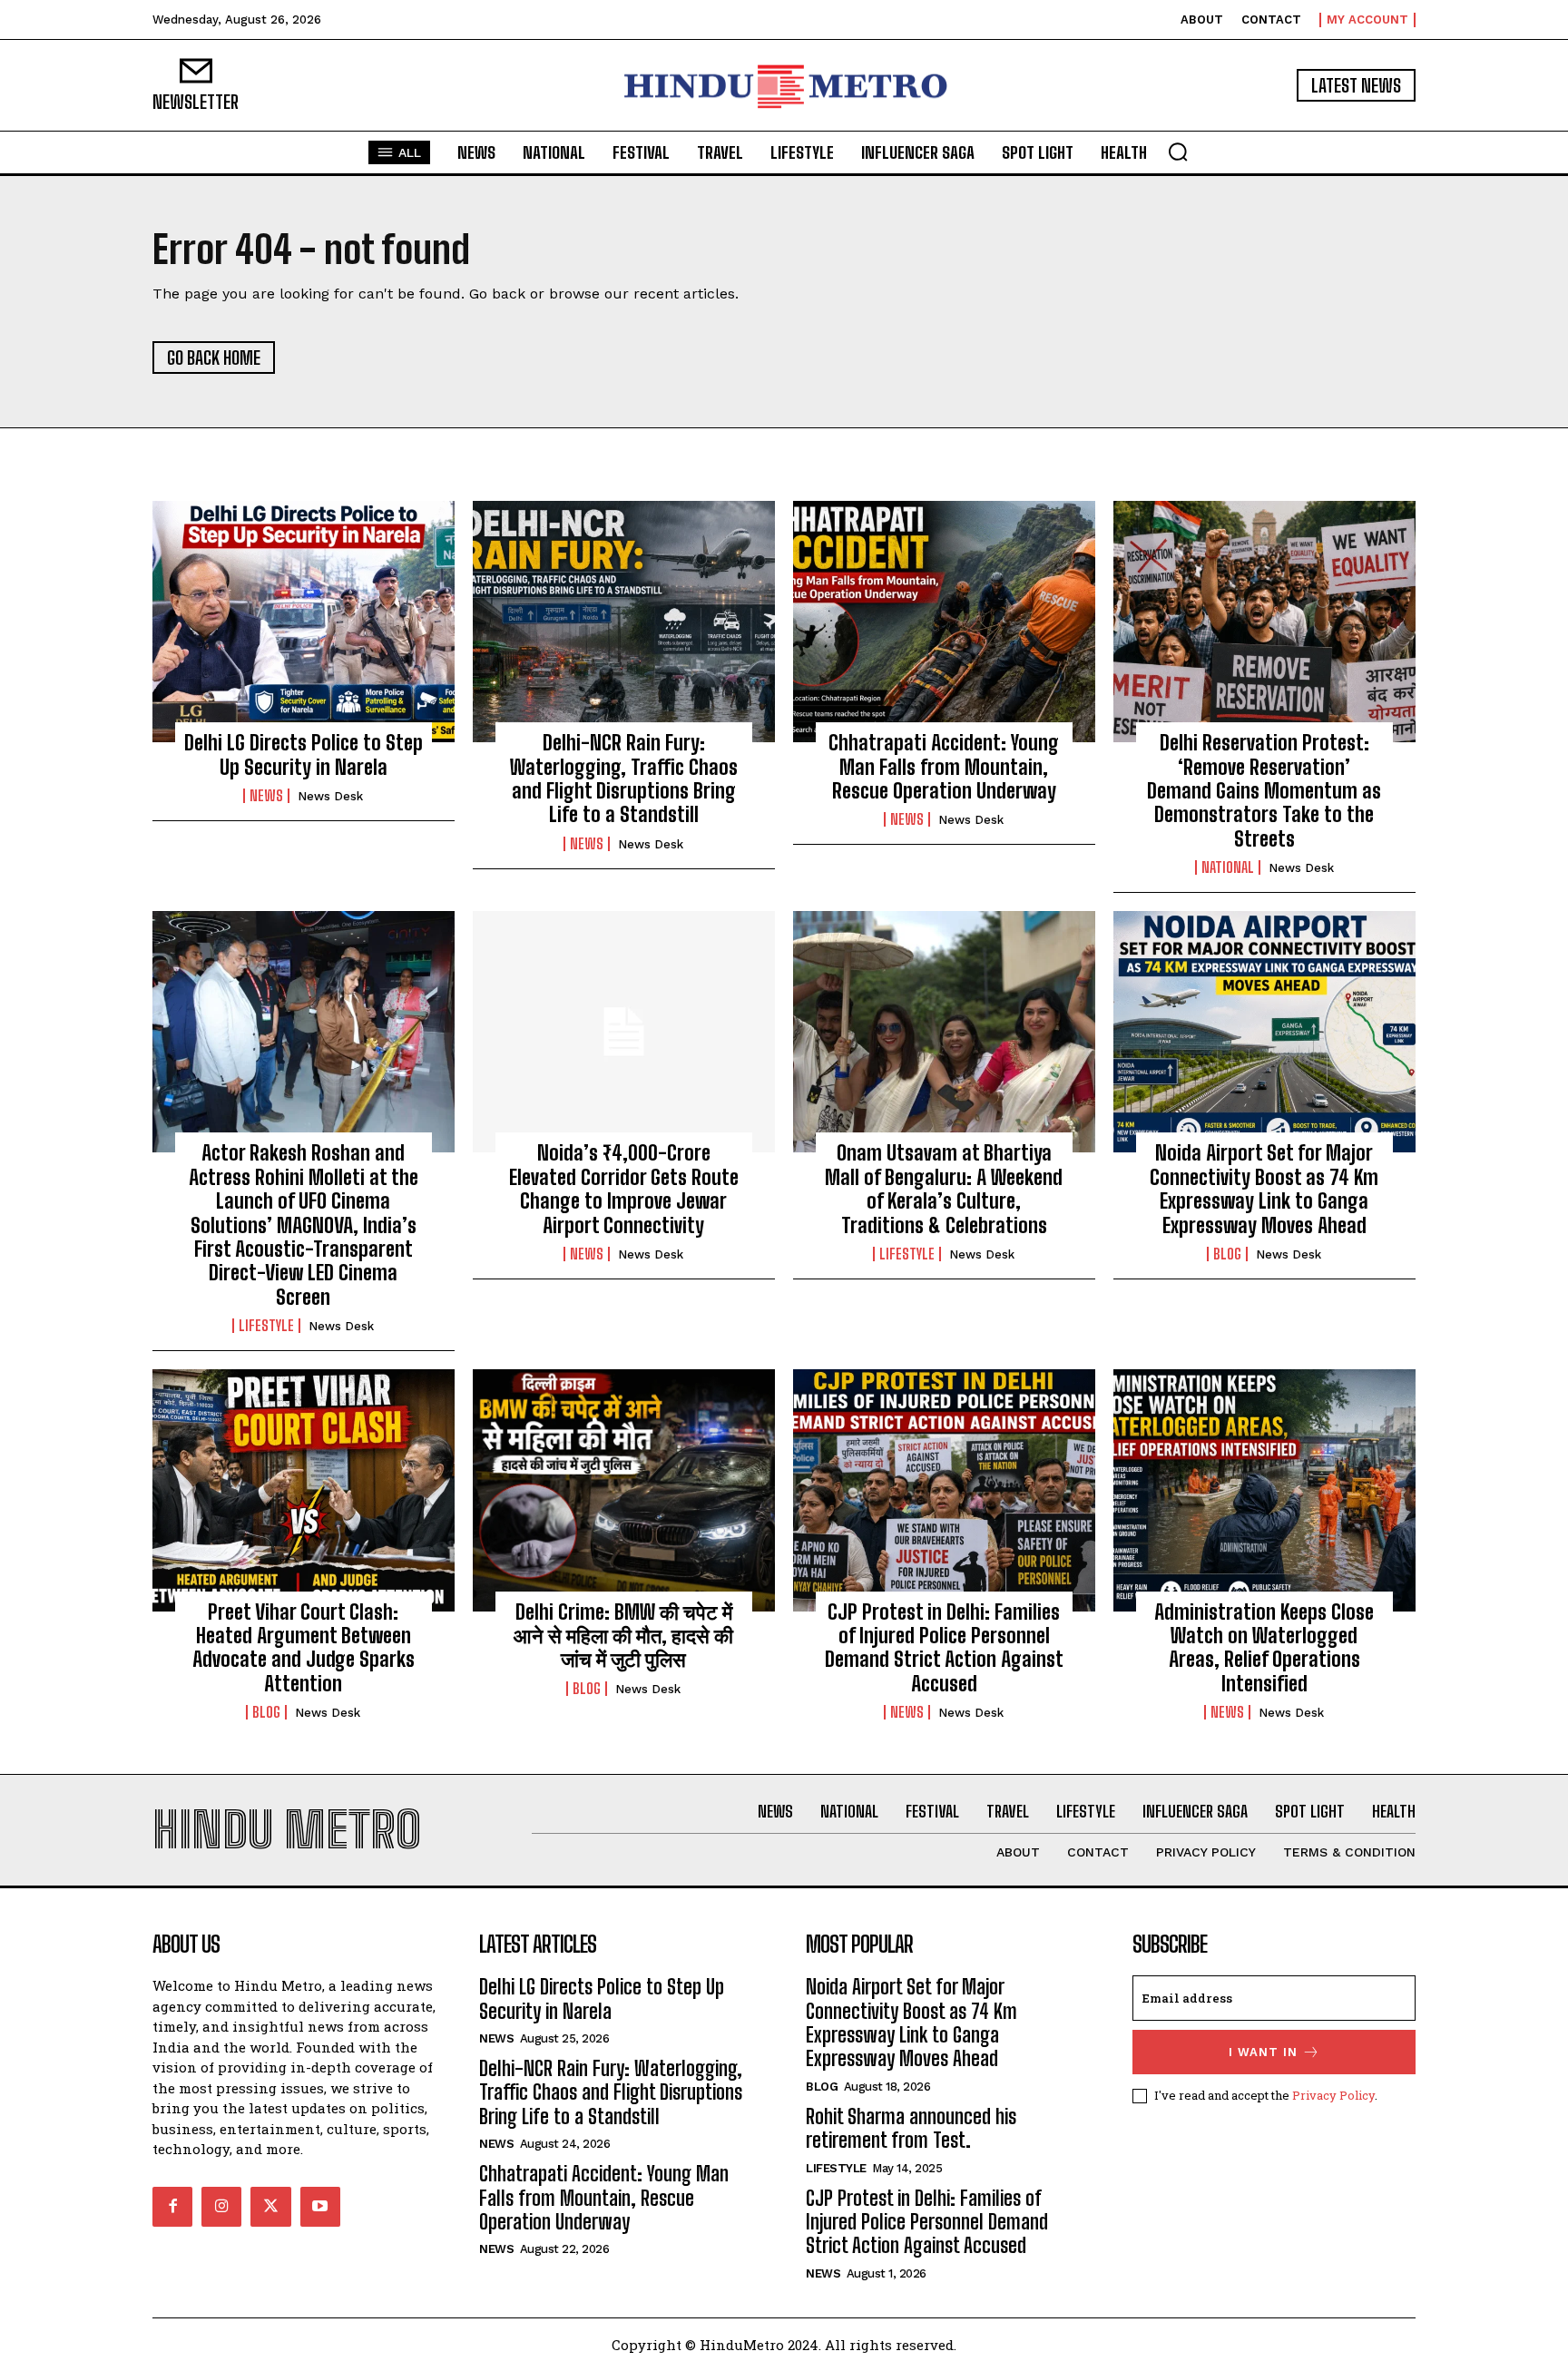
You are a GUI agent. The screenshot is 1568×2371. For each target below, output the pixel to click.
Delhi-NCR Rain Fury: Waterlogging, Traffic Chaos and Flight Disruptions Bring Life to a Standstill (624, 779)
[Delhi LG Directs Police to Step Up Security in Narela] (304, 622)
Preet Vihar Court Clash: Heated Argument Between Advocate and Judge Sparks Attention (304, 1648)
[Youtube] (320, 2207)
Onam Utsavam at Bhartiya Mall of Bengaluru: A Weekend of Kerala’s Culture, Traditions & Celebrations (944, 1189)
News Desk (330, 796)
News (266, 796)
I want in (1263, 2052)
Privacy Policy (1333, 2095)
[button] (1178, 152)
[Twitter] (270, 2207)
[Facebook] (172, 2207)
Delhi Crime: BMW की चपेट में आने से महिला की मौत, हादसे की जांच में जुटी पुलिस (623, 1636)
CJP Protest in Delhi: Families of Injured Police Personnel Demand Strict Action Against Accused (944, 1648)
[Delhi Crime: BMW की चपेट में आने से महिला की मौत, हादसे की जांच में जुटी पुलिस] (624, 1490)
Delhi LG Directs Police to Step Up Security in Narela (304, 754)
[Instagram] (221, 2207)
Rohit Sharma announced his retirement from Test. (911, 2128)
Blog (1227, 1254)
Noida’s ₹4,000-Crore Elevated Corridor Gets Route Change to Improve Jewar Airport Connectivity (624, 1189)
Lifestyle (266, 1326)
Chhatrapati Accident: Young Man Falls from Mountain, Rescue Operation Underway (944, 767)
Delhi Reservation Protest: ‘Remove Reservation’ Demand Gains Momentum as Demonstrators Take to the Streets (1264, 791)
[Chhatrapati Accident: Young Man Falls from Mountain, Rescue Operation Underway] (944, 622)
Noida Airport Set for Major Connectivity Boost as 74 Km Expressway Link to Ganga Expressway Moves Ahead (1264, 1189)
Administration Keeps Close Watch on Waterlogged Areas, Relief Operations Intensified (1264, 1648)
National (1228, 867)
